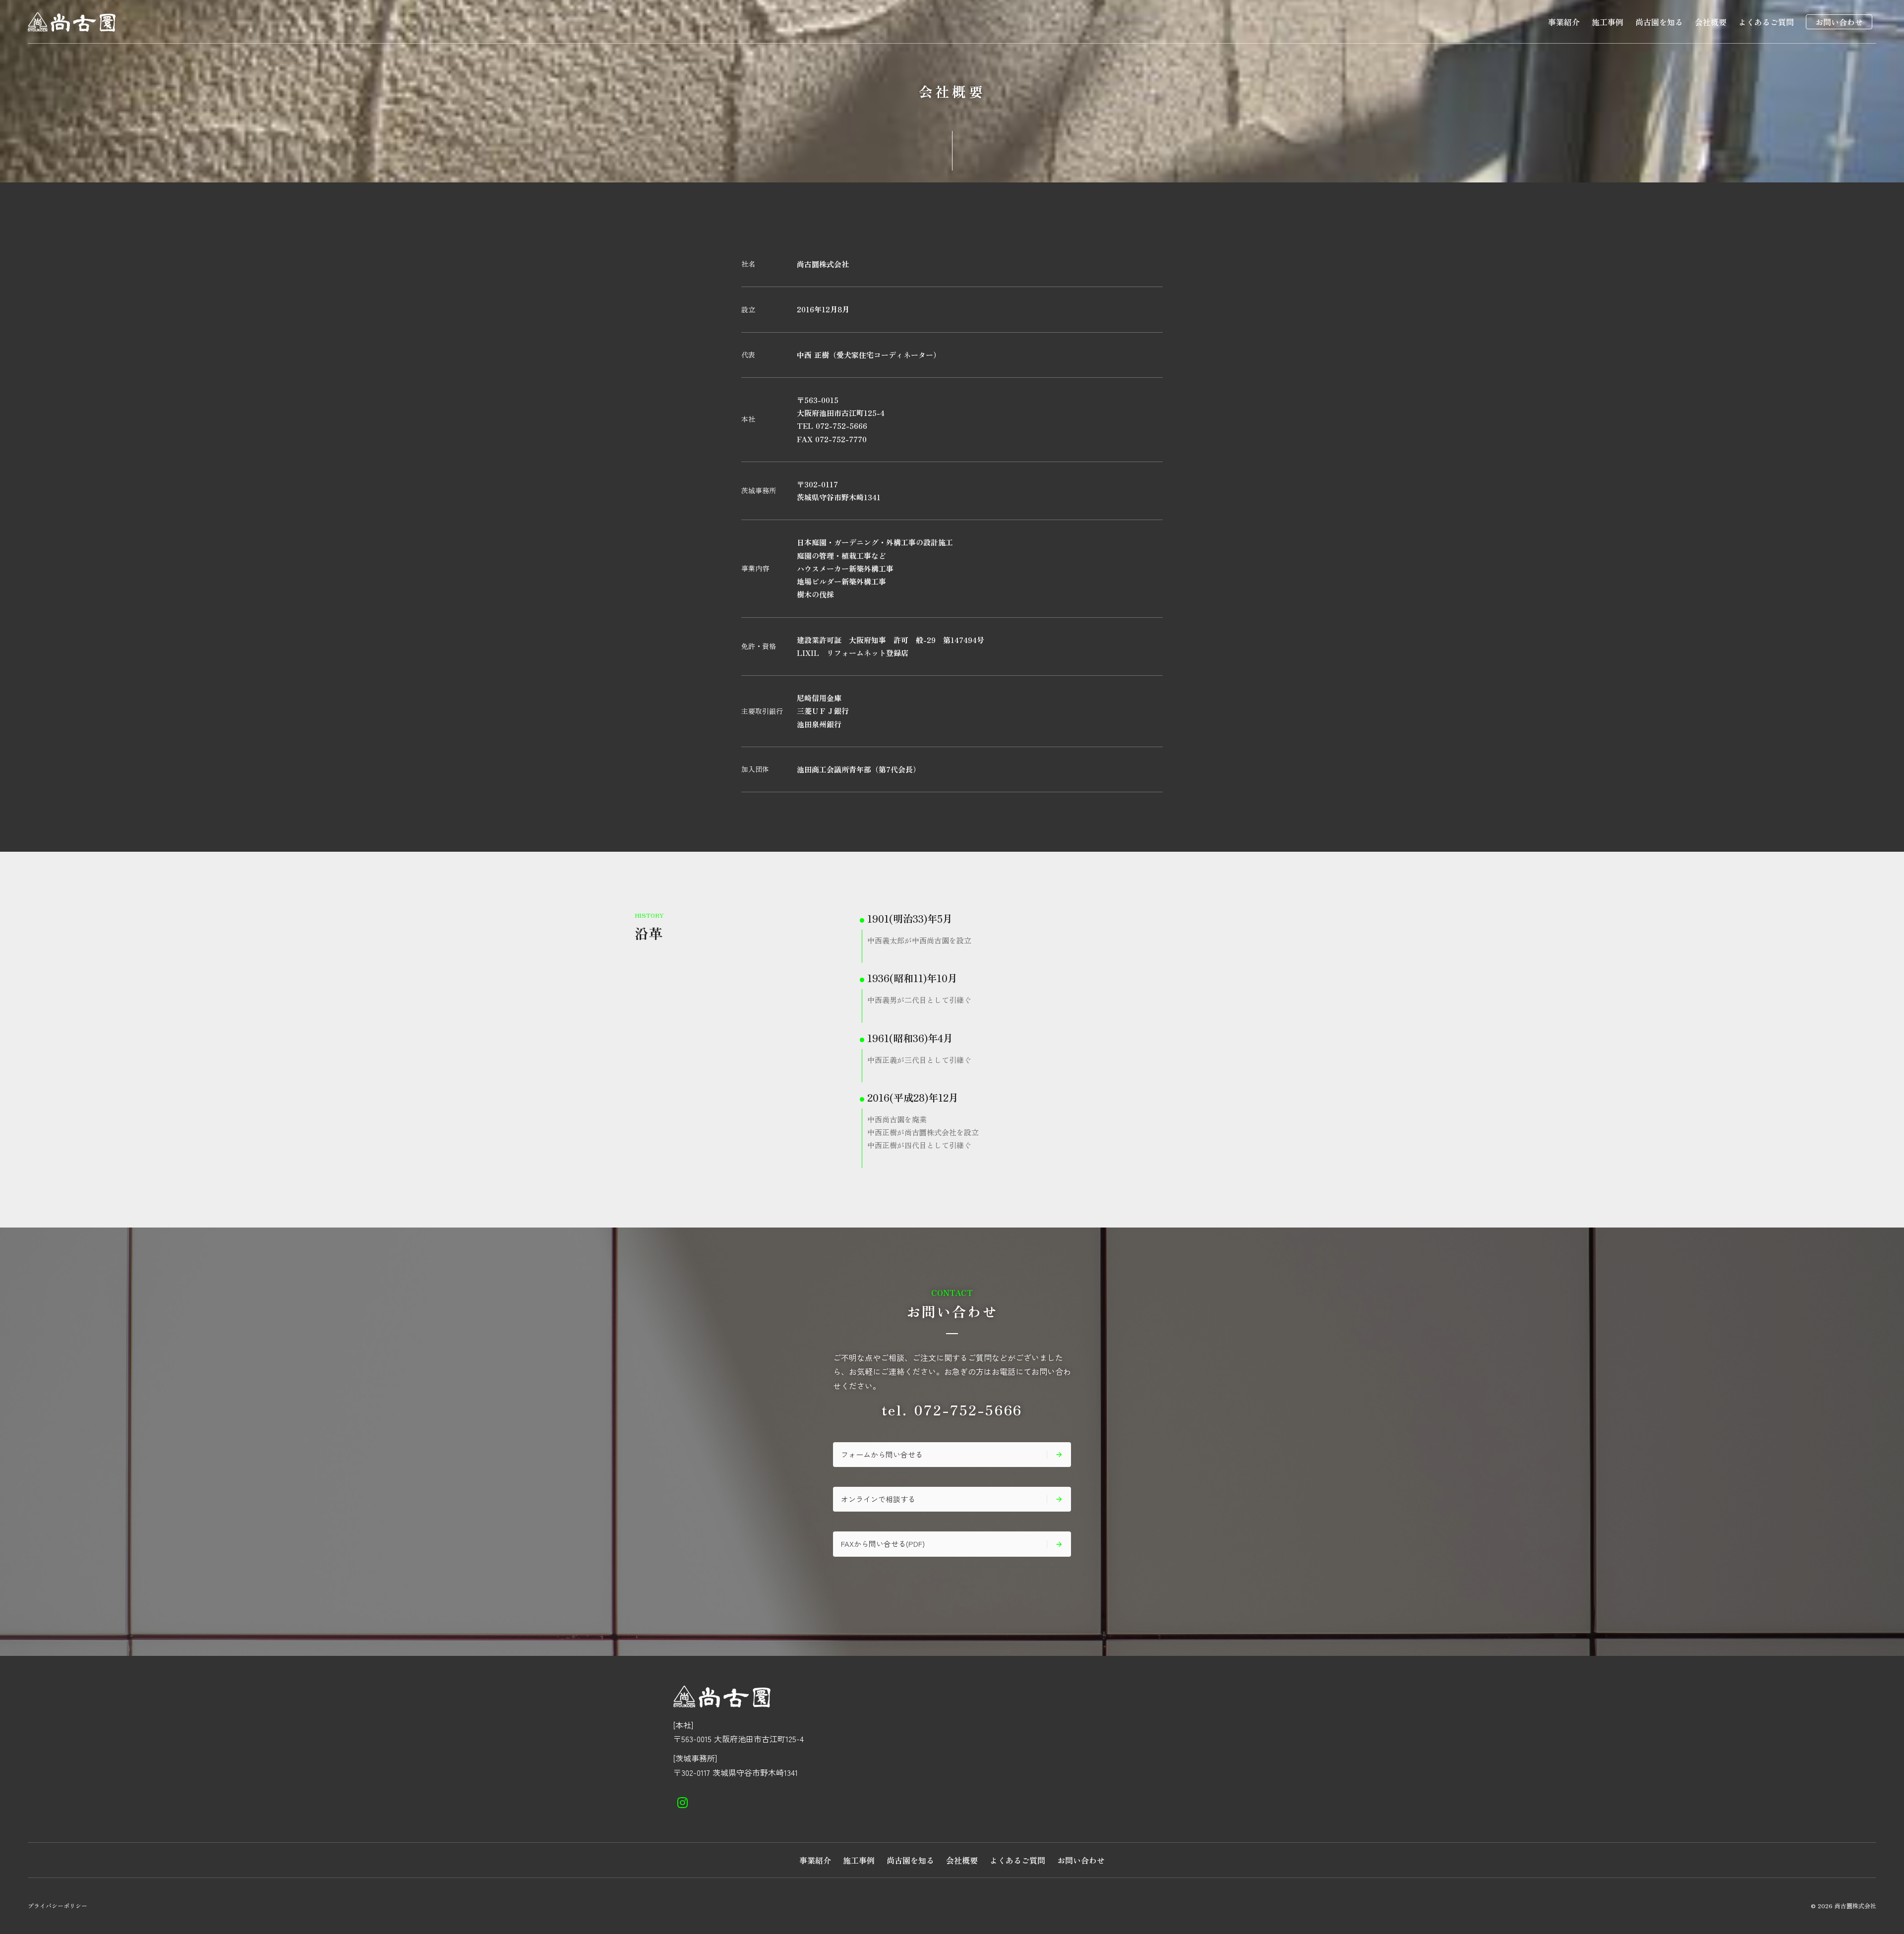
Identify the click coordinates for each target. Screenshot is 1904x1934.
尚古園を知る (1659, 22)
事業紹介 (1564, 22)
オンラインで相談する (878, 1499)
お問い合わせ (1839, 22)
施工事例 (1607, 22)
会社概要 (1711, 22)
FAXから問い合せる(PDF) (883, 1544)
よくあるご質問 (1766, 22)
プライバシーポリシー (58, 1906)
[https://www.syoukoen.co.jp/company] (683, 1803)
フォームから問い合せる (882, 1454)
